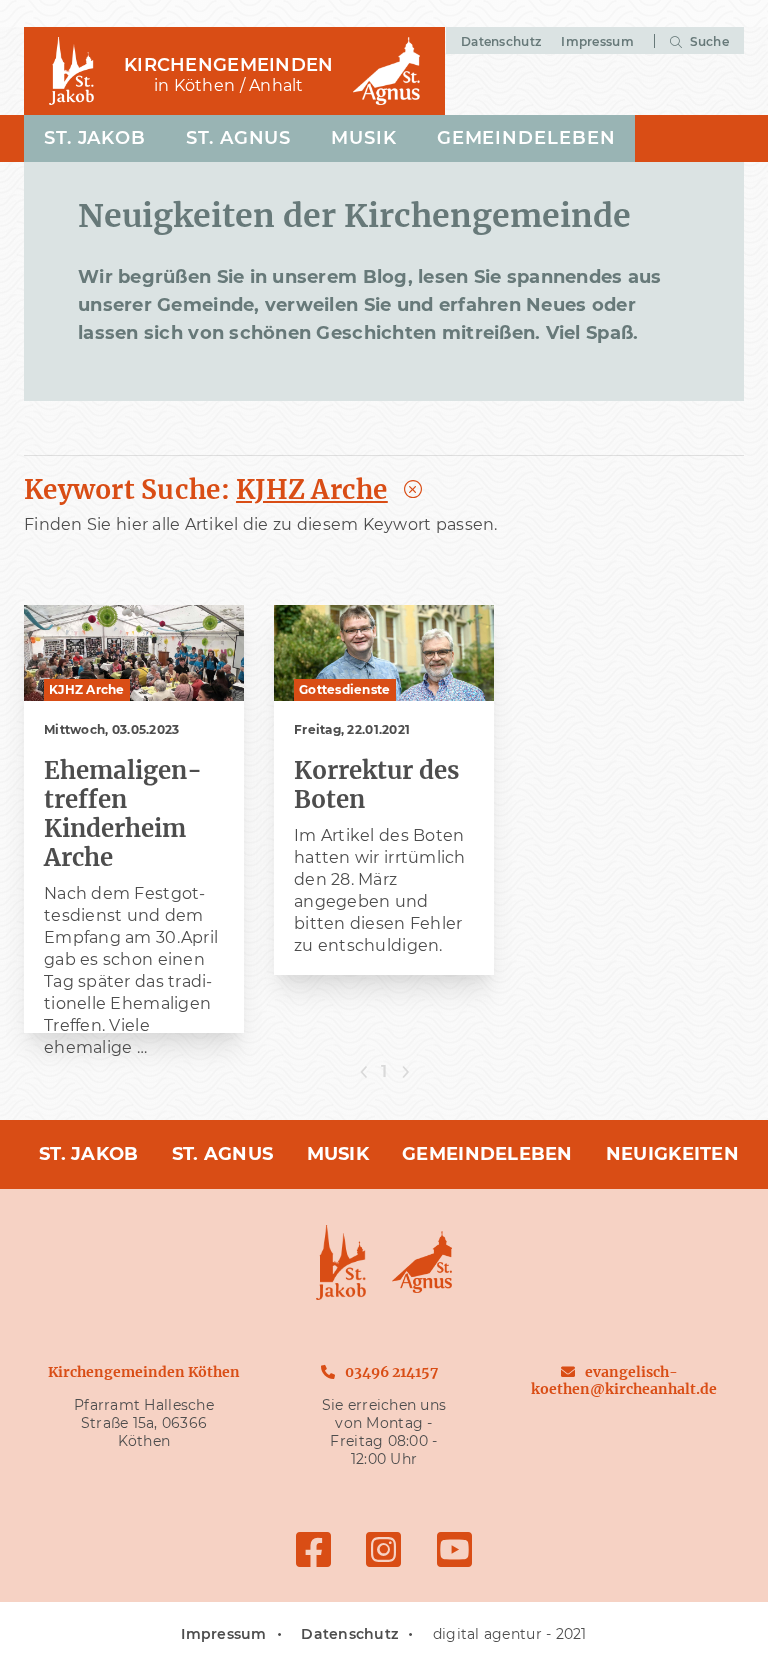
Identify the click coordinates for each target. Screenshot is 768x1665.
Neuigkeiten (672, 1154)
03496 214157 (391, 1372)
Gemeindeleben (526, 138)
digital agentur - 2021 (510, 1634)
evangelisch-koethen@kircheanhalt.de (624, 1380)
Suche (707, 41)
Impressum (597, 41)
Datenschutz (501, 41)
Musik (364, 138)
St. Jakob (95, 138)
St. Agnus (238, 138)
